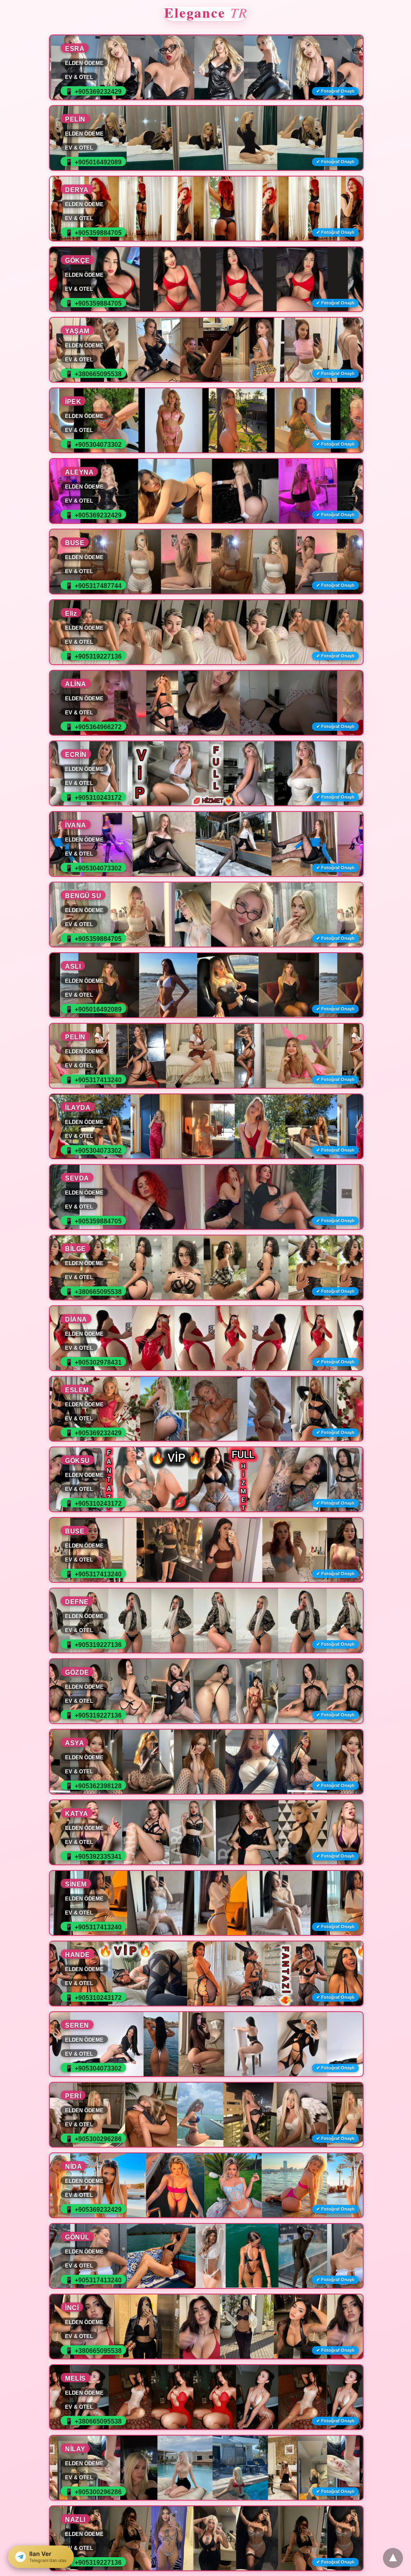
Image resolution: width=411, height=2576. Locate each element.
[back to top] (393, 2558)
